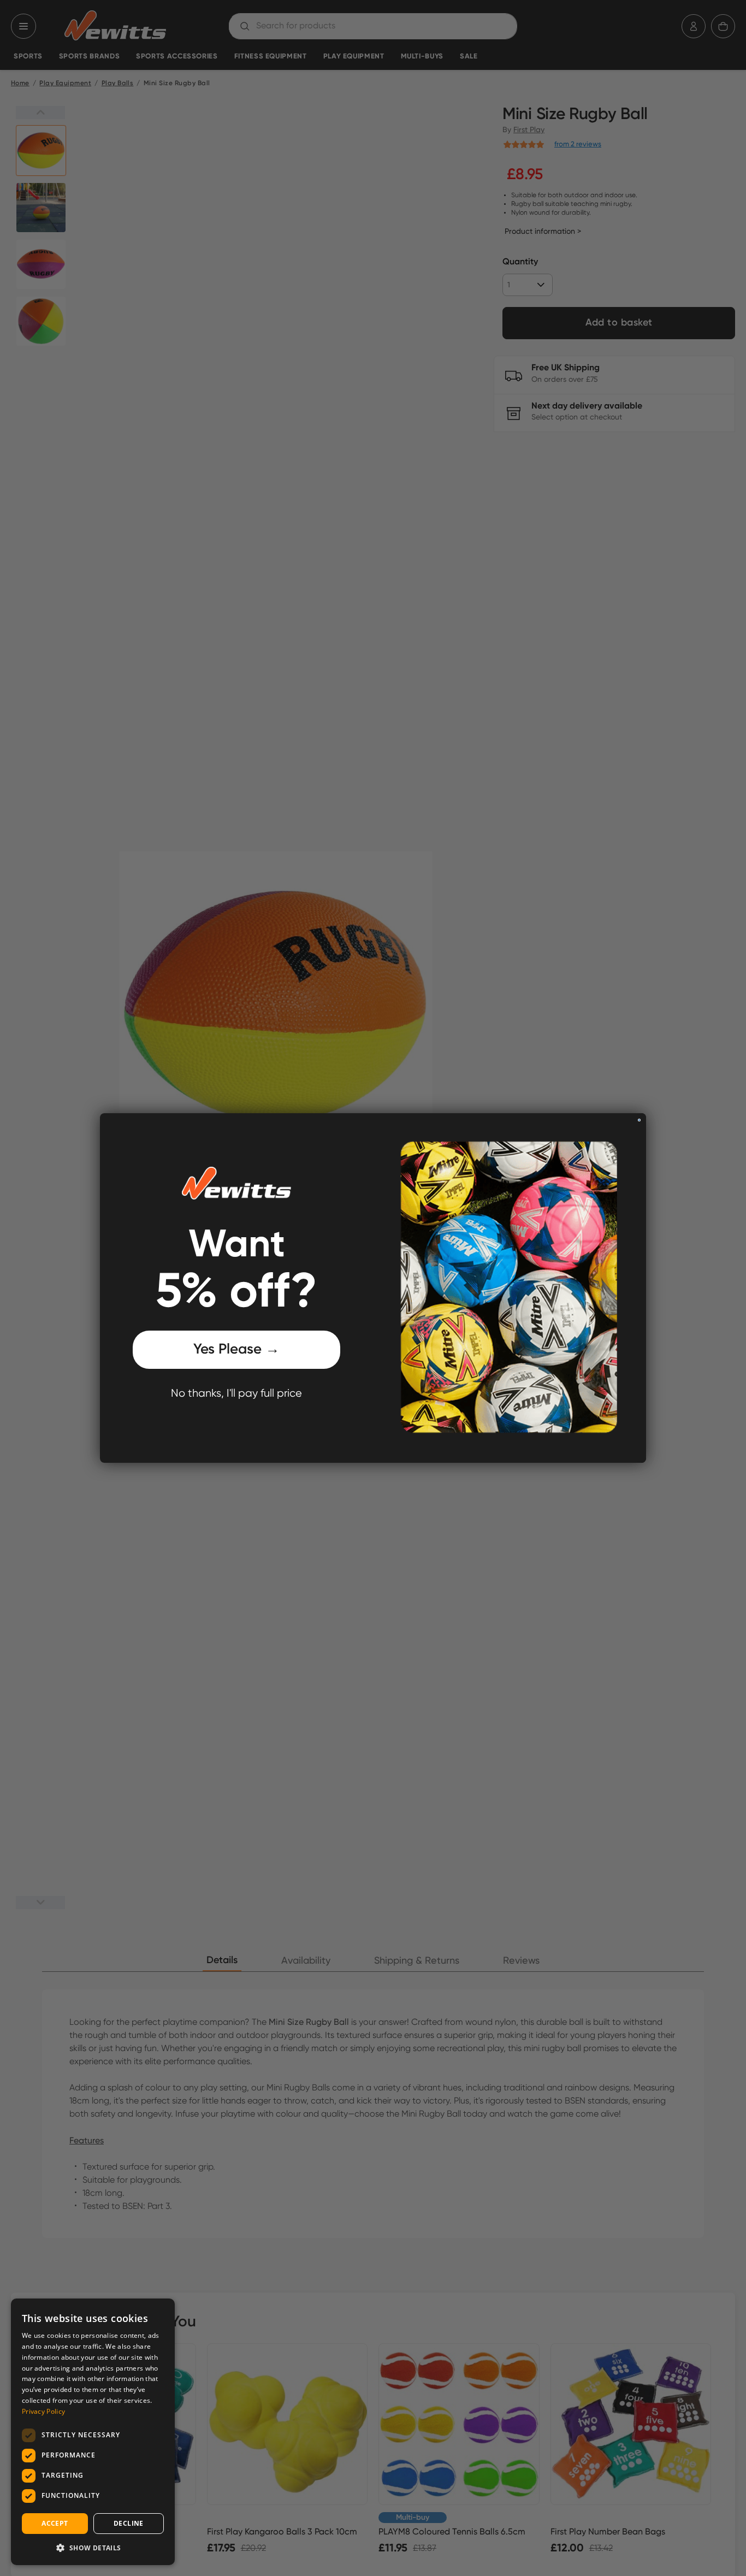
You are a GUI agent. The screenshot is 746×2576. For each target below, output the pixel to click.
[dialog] (93, 2432)
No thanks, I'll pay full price (236, 1394)
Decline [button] (129, 2523)
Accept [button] (55, 2523)
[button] (93, 2548)
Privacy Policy (43, 2411)
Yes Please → (236, 1350)
